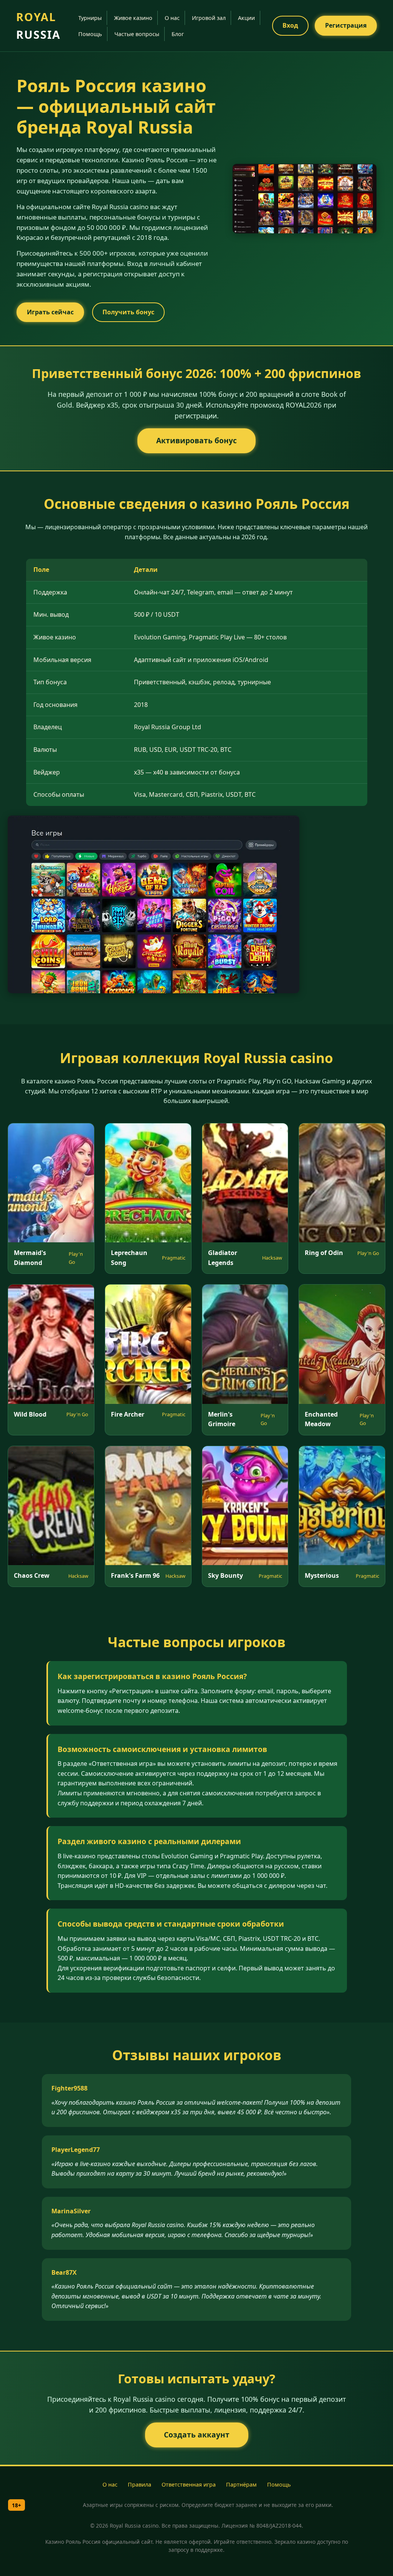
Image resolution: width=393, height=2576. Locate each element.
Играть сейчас (50, 312)
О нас (172, 18)
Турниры (90, 18)
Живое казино (133, 18)
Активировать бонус (196, 440)
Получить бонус (128, 312)
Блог (178, 34)
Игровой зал (209, 18)
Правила (140, 2484)
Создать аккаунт (197, 2435)
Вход (290, 25)
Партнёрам (241, 2484)
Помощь (90, 34)
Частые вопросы (137, 34)
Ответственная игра (189, 2484)
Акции (246, 18)
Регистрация (346, 25)
